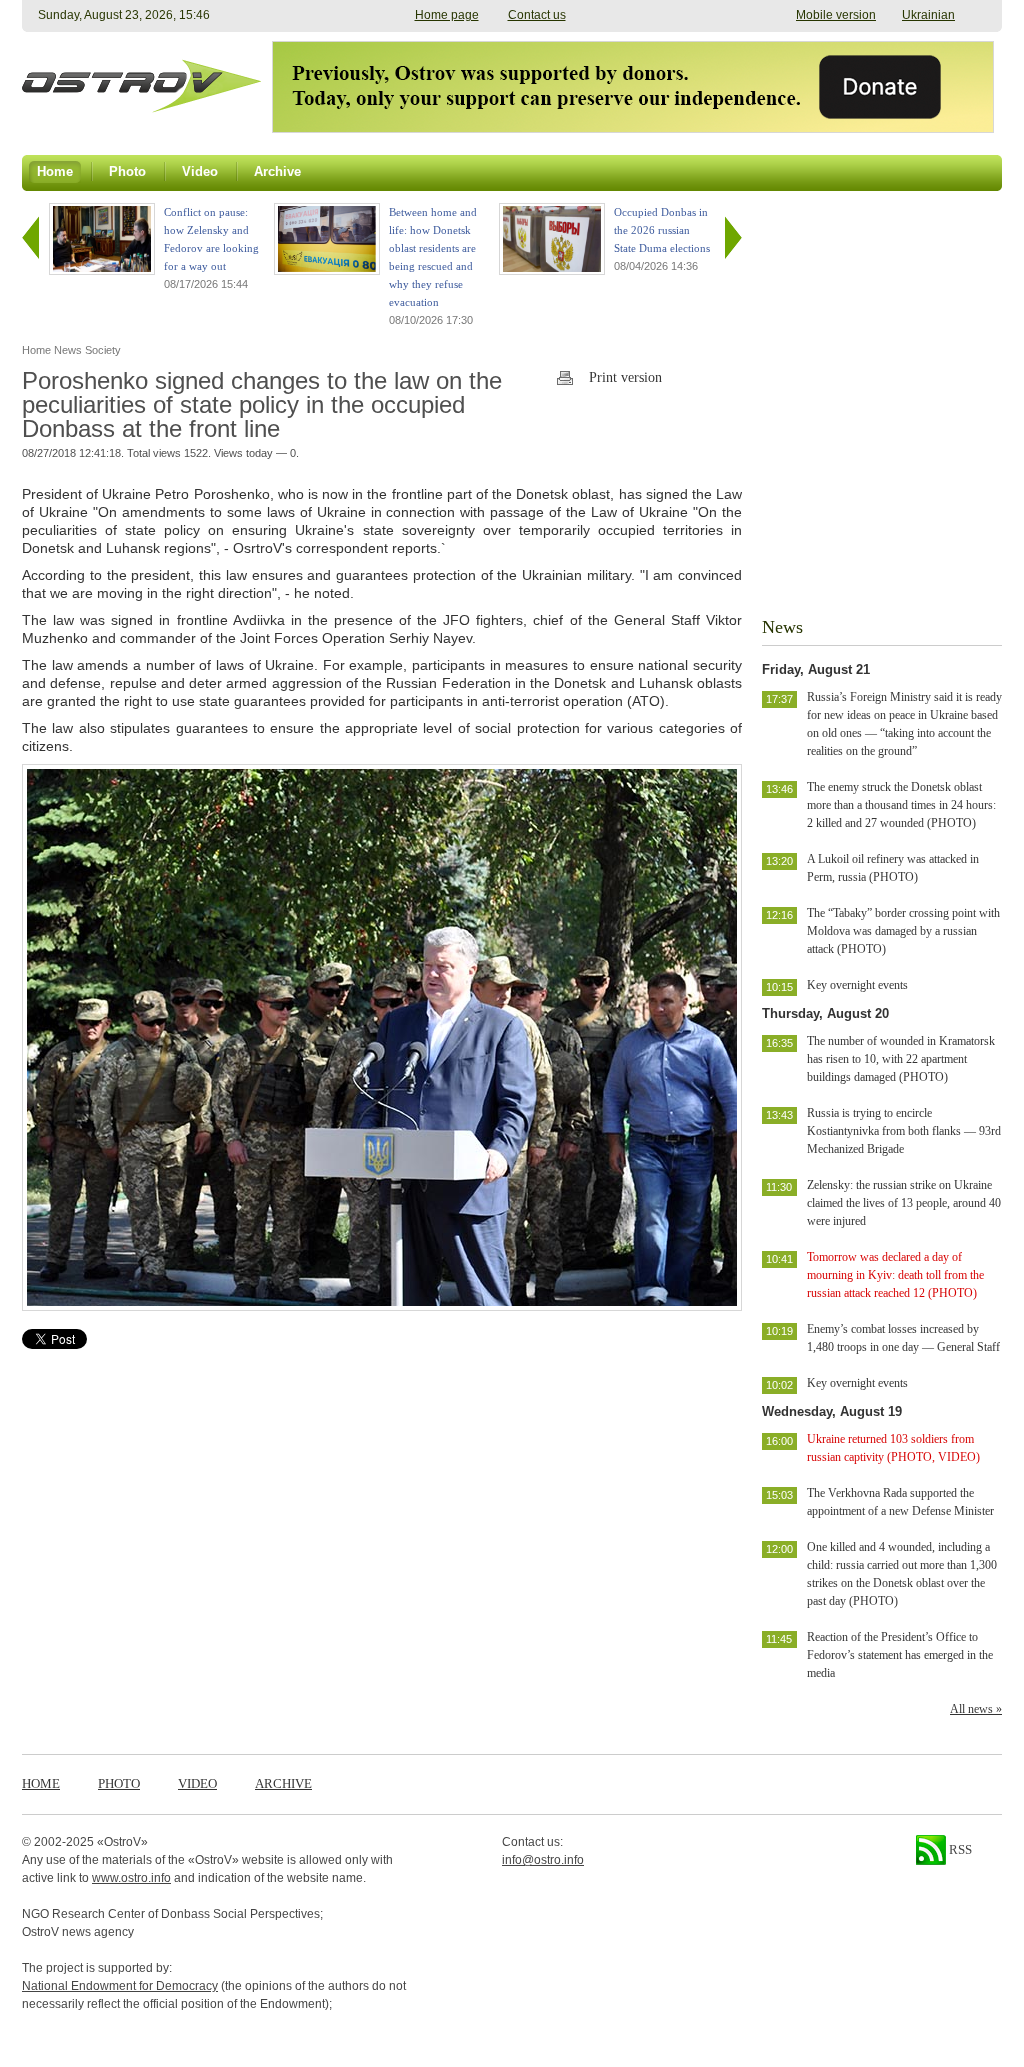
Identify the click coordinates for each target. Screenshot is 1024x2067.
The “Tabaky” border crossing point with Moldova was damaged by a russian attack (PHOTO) (903, 931)
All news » (976, 1709)
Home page (447, 15)
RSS (959, 1849)
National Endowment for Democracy (120, 1986)
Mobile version (836, 15)
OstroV (122, 1842)
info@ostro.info (543, 1860)
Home (41, 1783)
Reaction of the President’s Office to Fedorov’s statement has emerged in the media (900, 1655)
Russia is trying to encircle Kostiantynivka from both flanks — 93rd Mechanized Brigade (904, 1131)
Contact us (537, 15)
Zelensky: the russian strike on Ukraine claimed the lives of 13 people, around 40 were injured (904, 1203)
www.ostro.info (131, 1878)
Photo (119, 1783)
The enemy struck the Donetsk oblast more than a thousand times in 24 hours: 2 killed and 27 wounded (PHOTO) (901, 805)
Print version (625, 377)
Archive (283, 1783)
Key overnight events (857, 985)
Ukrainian (928, 15)
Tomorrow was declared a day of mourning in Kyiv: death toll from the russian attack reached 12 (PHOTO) (895, 1275)
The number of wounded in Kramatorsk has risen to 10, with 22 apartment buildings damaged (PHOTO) (901, 1059)
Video (197, 1783)
